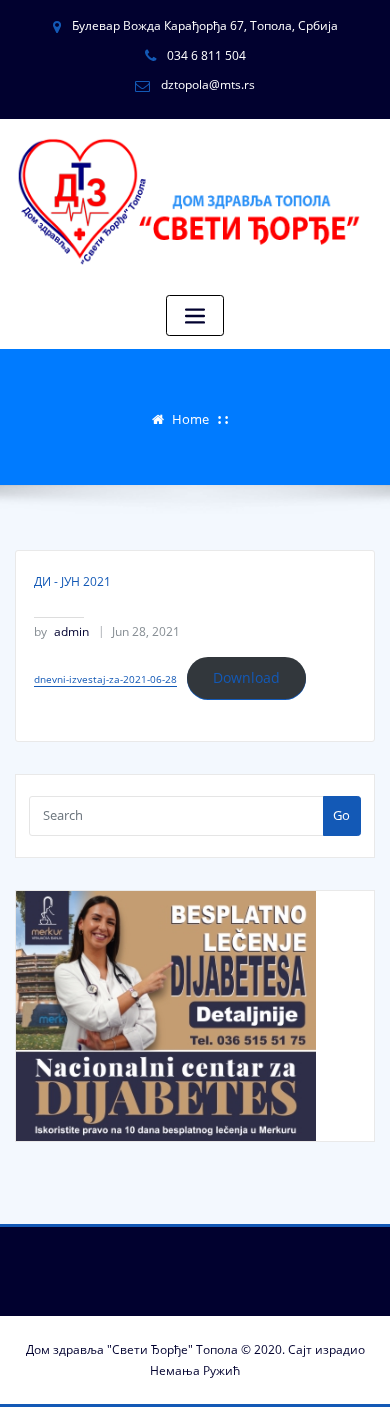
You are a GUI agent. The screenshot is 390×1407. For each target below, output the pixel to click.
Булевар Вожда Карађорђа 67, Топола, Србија (205, 25)
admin (61, 631)
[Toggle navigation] (195, 315)
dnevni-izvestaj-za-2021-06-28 (105, 679)
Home (190, 419)
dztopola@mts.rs (208, 84)
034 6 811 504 (206, 55)
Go (341, 815)
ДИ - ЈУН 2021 (72, 581)
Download (246, 677)
